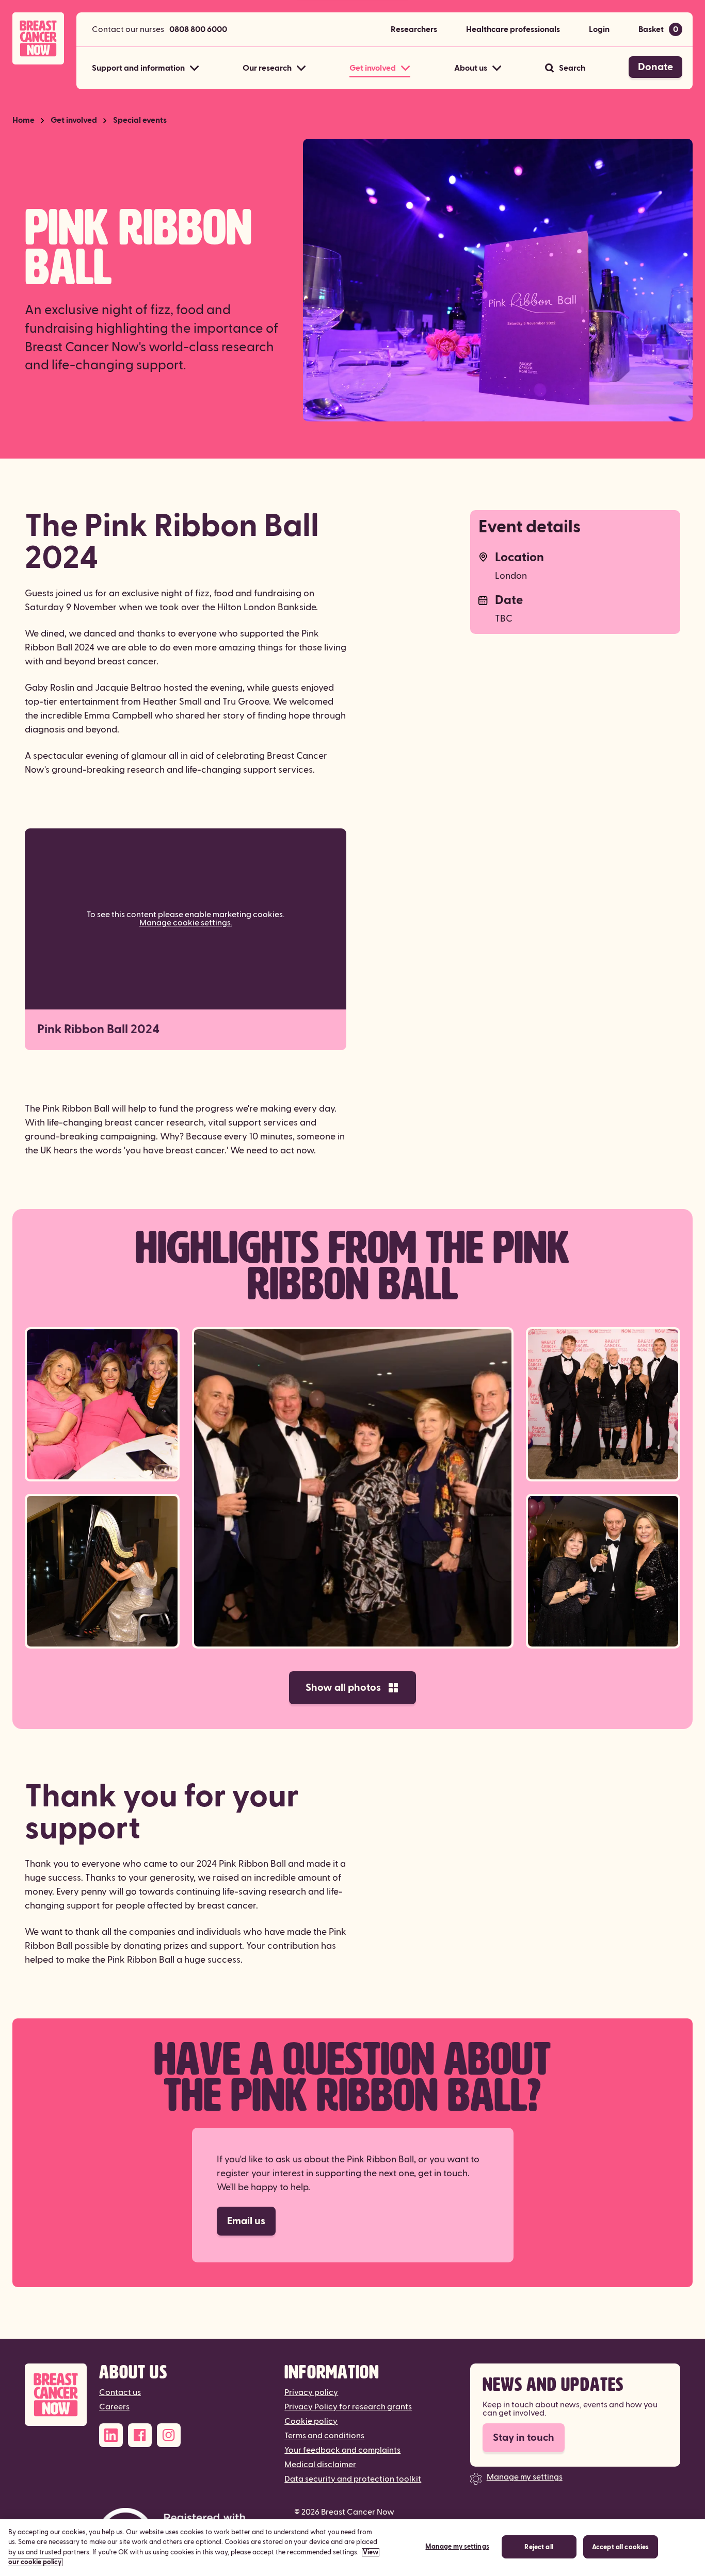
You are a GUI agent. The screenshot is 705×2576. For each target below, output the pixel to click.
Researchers (414, 29)
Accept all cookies (620, 2547)
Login (599, 29)
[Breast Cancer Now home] (38, 38)
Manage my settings (525, 2477)
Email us (246, 2221)
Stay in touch (524, 2438)
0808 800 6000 (198, 29)
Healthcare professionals (513, 29)
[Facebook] (140, 2435)
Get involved (74, 120)
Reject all (539, 2547)
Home (23, 120)
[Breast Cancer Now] (56, 2395)
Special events (140, 120)
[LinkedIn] (111, 2435)
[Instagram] (169, 2435)
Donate (655, 67)
